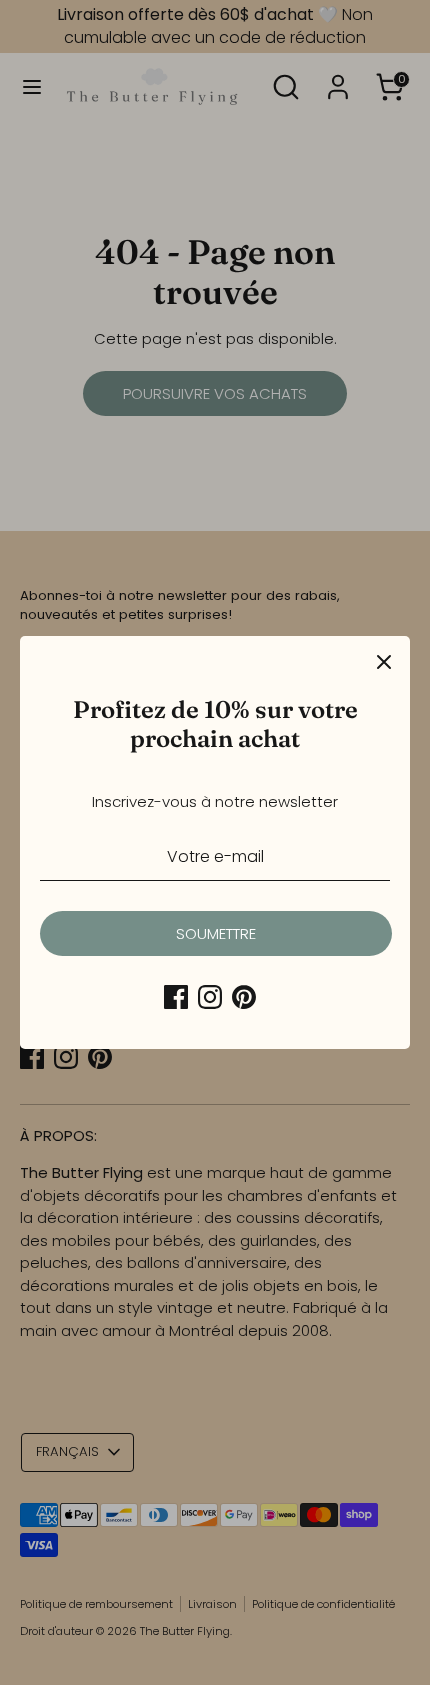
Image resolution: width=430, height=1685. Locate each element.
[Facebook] (176, 997)
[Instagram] (210, 997)
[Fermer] (384, 662)
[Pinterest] (244, 997)
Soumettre (216, 933)
